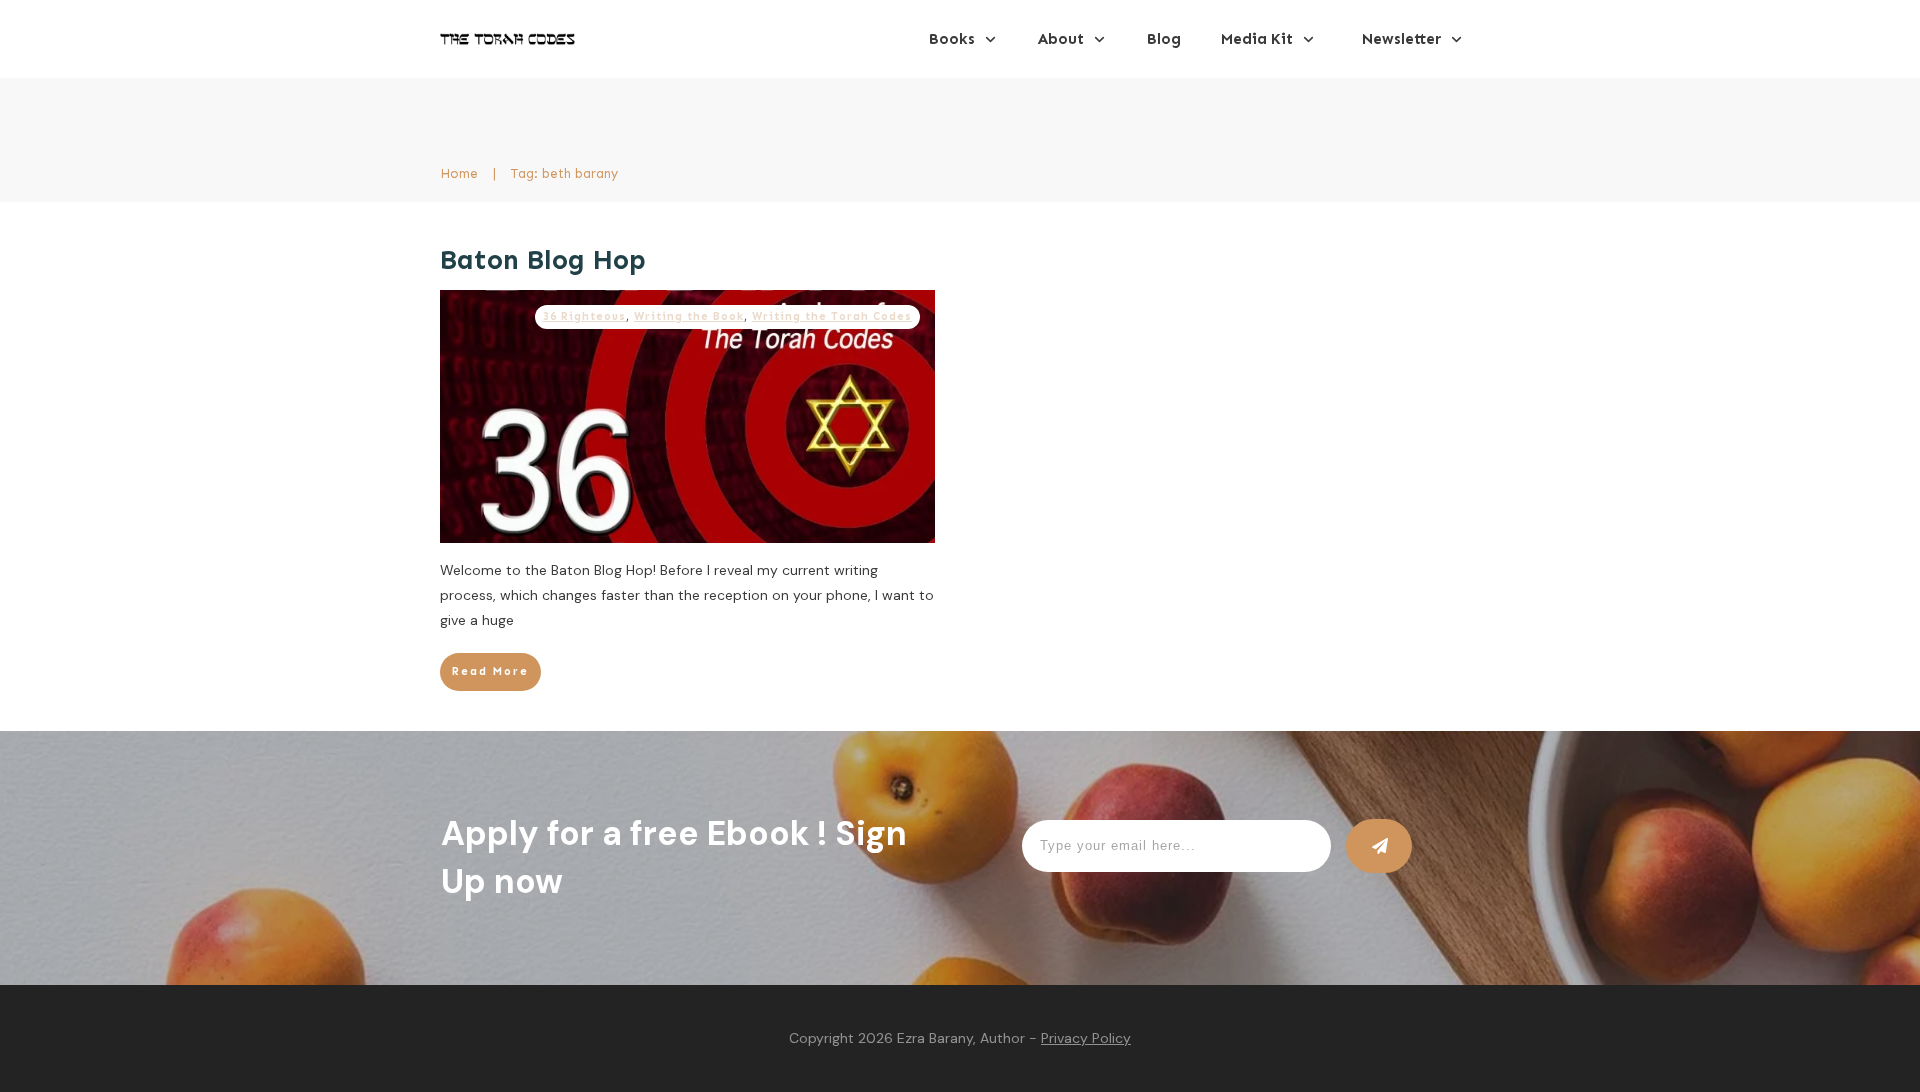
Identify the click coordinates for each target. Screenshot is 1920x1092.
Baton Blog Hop (543, 260)
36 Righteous (584, 316)
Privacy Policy (1086, 1038)
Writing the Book (689, 316)
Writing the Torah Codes (832, 316)
